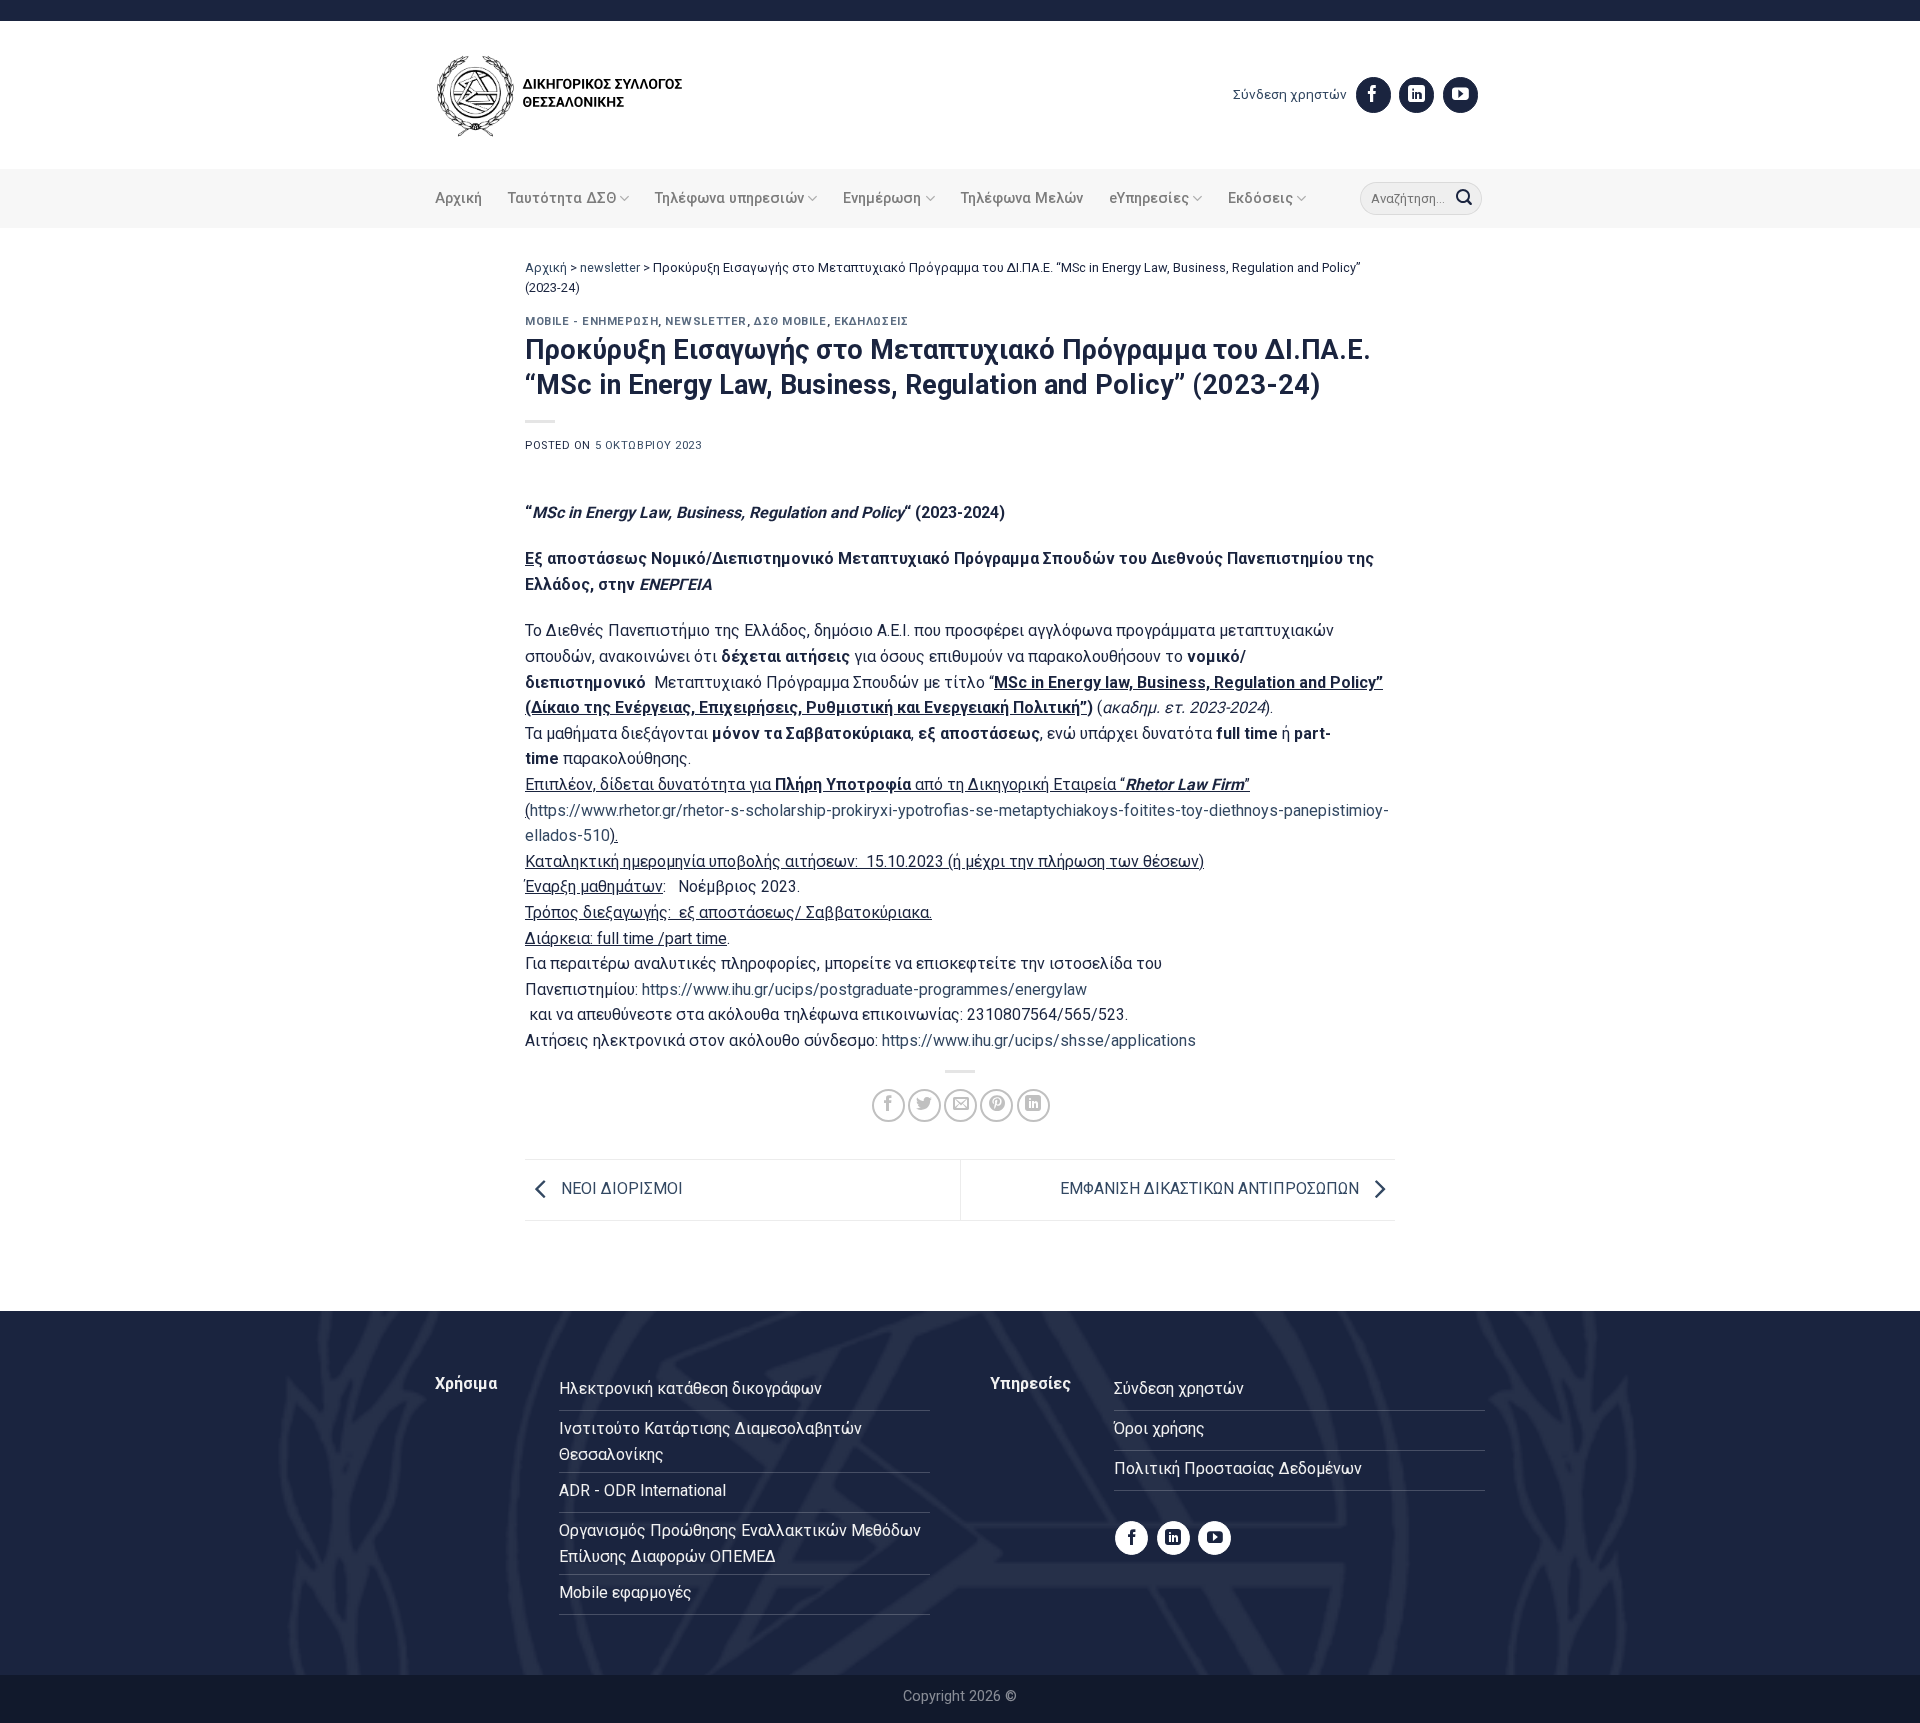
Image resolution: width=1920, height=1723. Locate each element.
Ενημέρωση (882, 198)
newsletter (610, 267)
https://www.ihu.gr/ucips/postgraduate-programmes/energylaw (864, 989)
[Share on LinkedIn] (1033, 1105)
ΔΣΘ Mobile (790, 321)
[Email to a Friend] (960, 1105)
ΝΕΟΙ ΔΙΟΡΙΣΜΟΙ (620, 1188)
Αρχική (458, 198)
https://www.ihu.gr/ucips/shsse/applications (1039, 1040)
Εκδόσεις (1260, 198)
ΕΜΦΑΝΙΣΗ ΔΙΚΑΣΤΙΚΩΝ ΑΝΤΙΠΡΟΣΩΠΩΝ (1211, 1188)
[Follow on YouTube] (1460, 95)
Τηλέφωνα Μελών (1022, 198)
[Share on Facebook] (888, 1105)
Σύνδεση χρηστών (1290, 94)
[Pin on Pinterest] (996, 1105)
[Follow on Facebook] (1373, 95)
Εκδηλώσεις (871, 321)
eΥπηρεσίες (1149, 198)
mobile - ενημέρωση (591, 321)
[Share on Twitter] (924, 1105)
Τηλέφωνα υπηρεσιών (729, 198)
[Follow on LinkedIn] (1416, 95)
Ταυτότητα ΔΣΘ (562, 198)
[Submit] (1464, 199)
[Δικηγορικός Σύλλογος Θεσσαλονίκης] (585, 95)
